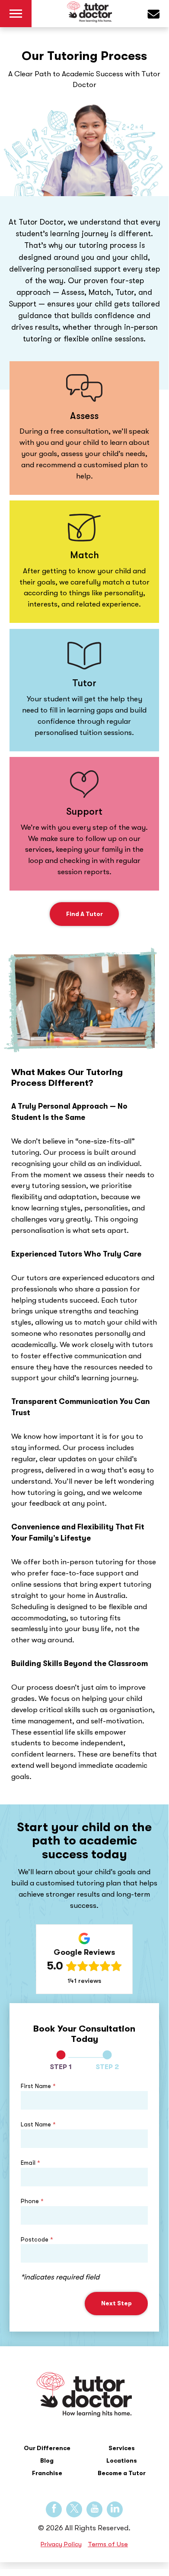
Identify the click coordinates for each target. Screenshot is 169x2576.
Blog (47, 2460)
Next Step (116, 2303)
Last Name (38, 2124)
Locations (122, 2460)
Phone (32, 2201)
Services (122, 2448)
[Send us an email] (158, 16)
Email (30, 2163)
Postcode (37, 2239)
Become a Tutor (122, 2473)
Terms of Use (108, 2544)
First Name (38, 2086)
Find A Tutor (84, 914)
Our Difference (47, 2448)
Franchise (47, 2473)
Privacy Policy (61, 2544)
